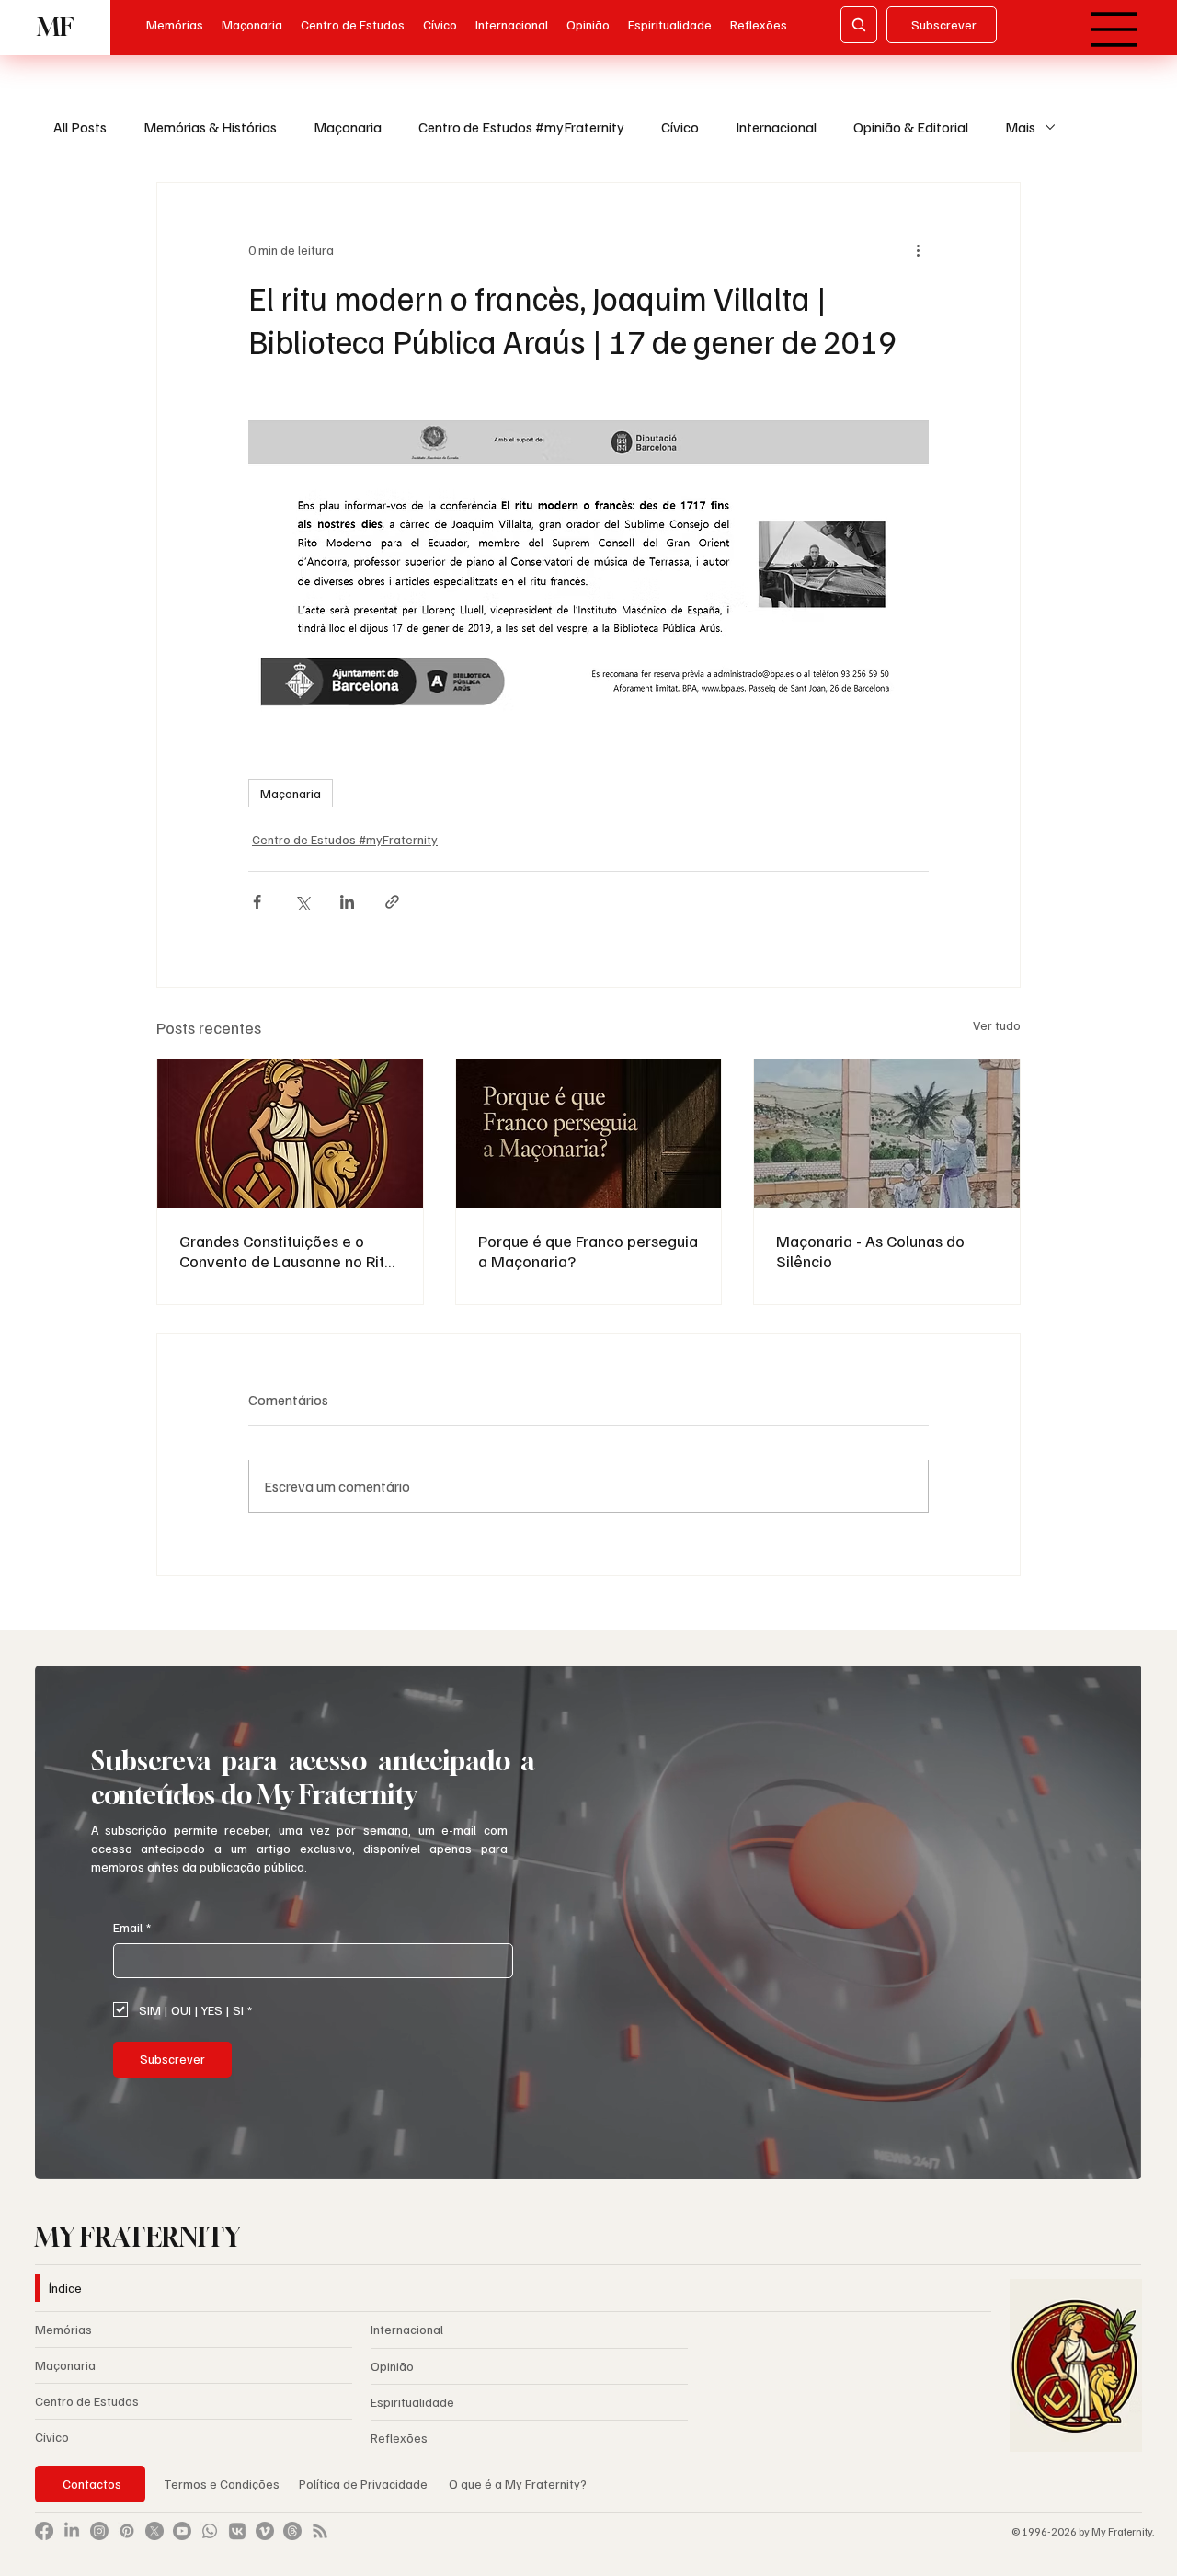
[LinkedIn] (72, 2531)
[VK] (237, 2531)
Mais (1020, 127)
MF (55, 27)
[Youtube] (182, 2531)
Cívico (680, 127)
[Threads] (292, 2531)
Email (132, 1927)
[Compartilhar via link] (392, 902)
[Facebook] (44, 2531)
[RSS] (320, 2531)
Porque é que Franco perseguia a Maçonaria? (588, 1251)
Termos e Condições (222, 2484)
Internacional (776, 127)
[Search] (859, 25)
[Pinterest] (127, 2531)
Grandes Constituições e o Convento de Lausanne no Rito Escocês (286, 1251)
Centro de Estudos (87, 2401)
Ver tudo (997, 1025)
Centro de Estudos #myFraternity (521, 127)
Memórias (63, 2329)
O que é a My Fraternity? (518, 2484)
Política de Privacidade (365, 2484)
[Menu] (1115, 29)
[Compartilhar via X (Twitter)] (302, 902)
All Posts (80, 127)
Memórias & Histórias (210, 127)
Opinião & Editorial (911, 127)
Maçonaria (348, 127)
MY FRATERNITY (138, 2237)
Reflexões (399, 2438)
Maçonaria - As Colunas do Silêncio (870, 1251)
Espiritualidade (412, 2402)
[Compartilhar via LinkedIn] (347, 902)
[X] (154, 2531)
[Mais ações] (918, 249)
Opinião (392, 2366)
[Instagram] (99, 2531)
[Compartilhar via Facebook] (257, 902)
